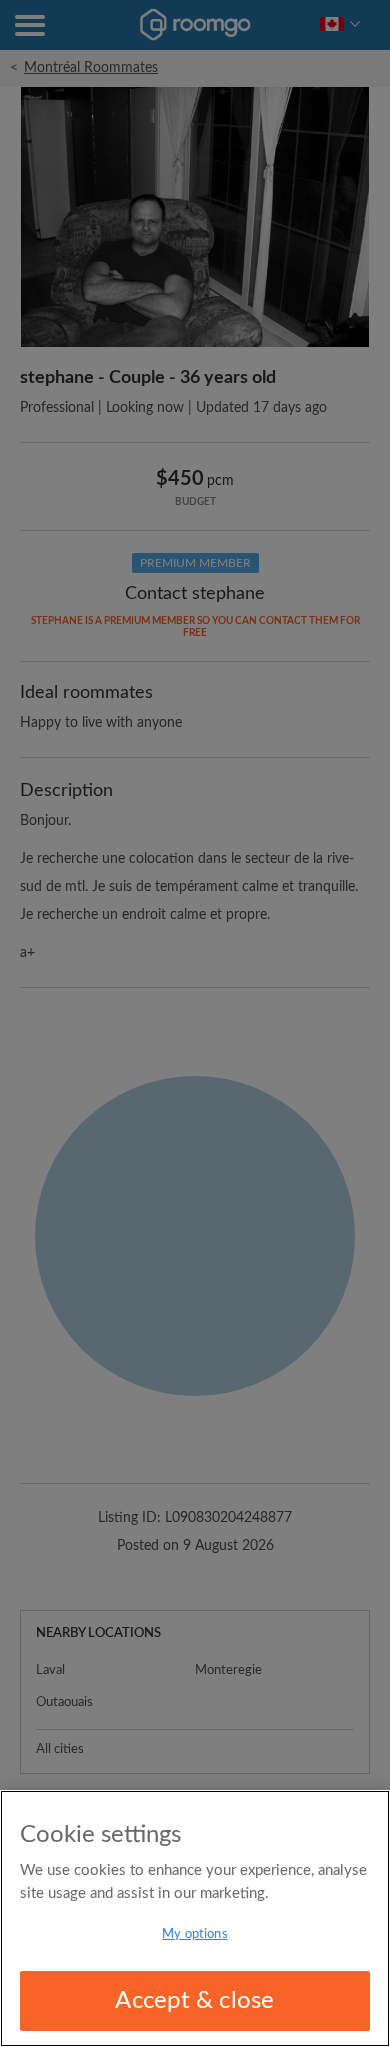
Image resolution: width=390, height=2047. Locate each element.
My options (194, 1934)
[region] (195, 1918)
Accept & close (194, 2001)
